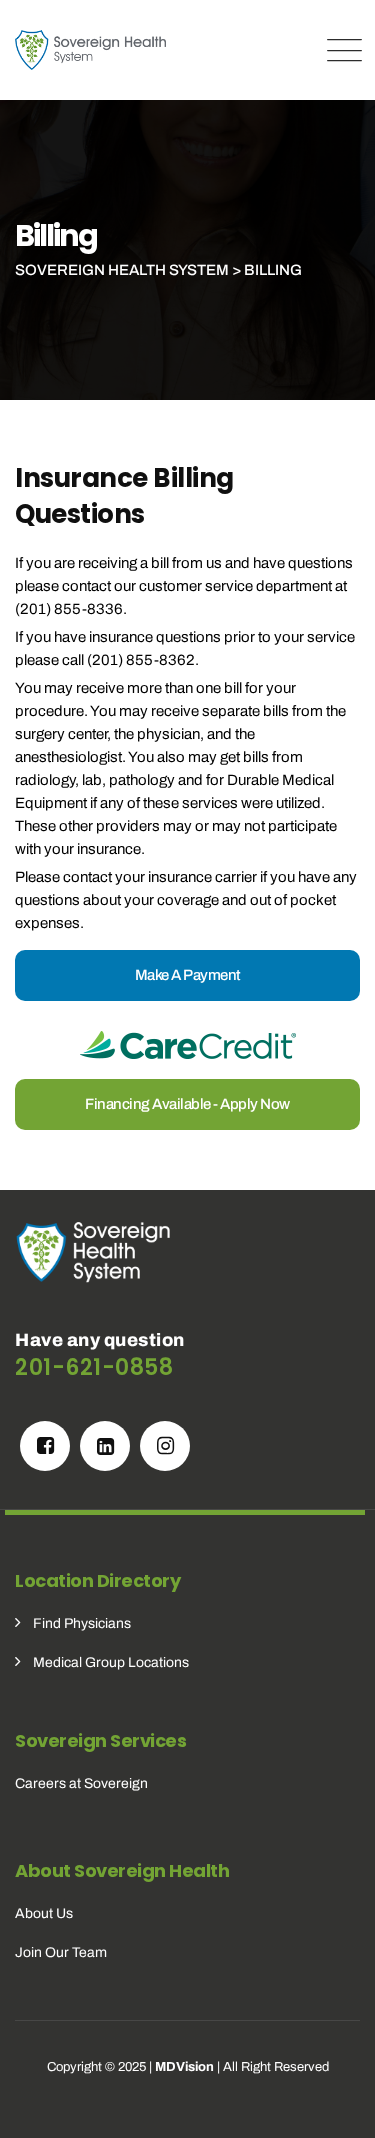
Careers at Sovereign (81, 1783)
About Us (44, 1913)
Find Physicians (82, 1623)
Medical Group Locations (111, 1662)
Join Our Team (61, 1952)
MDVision (184, 2067)
